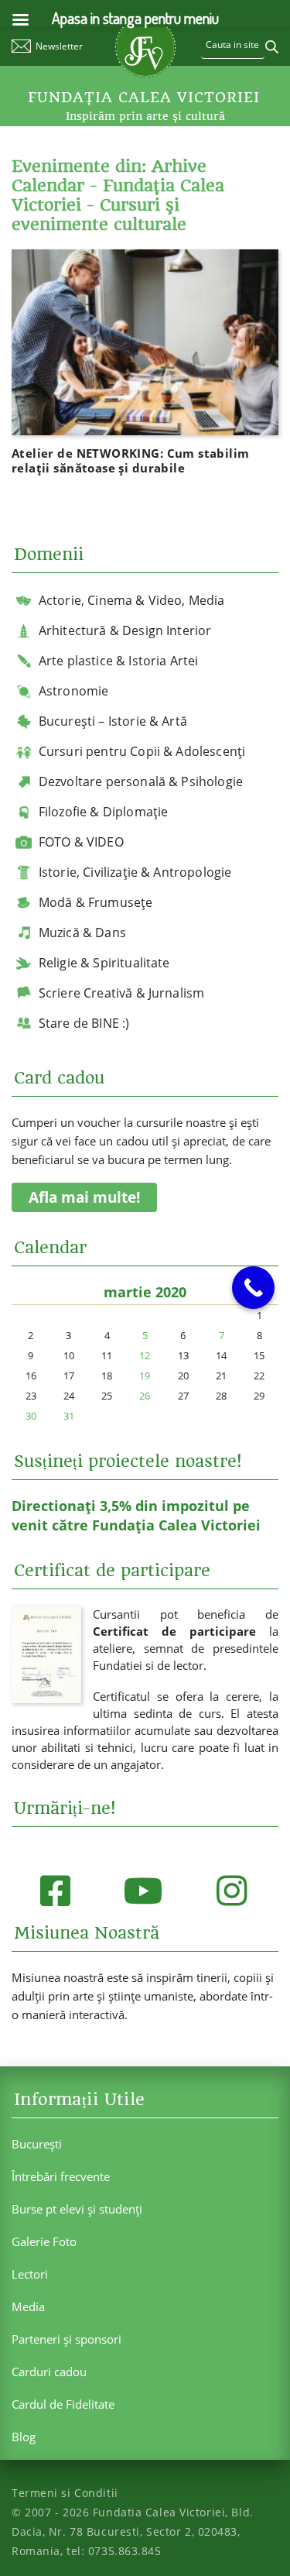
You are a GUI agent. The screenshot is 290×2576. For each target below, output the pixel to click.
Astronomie (74, 691)
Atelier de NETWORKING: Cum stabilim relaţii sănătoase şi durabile (131, 460)
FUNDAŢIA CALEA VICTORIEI (144, 98)
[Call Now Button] (253, 1288)
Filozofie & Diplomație (104, 812)
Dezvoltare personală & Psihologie (141, 781)
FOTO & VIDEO (81, 842)
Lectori (30, 2274)
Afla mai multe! (84, 1197)
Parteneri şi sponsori (67, 2339)
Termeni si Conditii (65, 2493)
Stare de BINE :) (84, 1023)
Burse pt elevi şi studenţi (77, 2209)
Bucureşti (37, 2144)
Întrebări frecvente (61, 2176)
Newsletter (59, 46)
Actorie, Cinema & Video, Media (132, 600)
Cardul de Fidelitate (63, 2404)
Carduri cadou (49, 2372)
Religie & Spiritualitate (104, 963)
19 (145, 1376)
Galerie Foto (44, 2241)
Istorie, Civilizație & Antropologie (135, 872)
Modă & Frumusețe (96, 902)
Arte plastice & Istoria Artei (119, 661)
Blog (24, 2437)
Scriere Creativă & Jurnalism (121, 993)
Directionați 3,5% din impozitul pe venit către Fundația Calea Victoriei (136, 1515)
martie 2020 (145, 1292)
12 (145, 1355)
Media (28, 2306)
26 (145, 1396)
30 (31, 1416)
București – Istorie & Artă (113, 721)
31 (69, 1416)
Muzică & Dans (82, 933)
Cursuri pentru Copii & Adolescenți (142, 751)
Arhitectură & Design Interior (125, 630)
